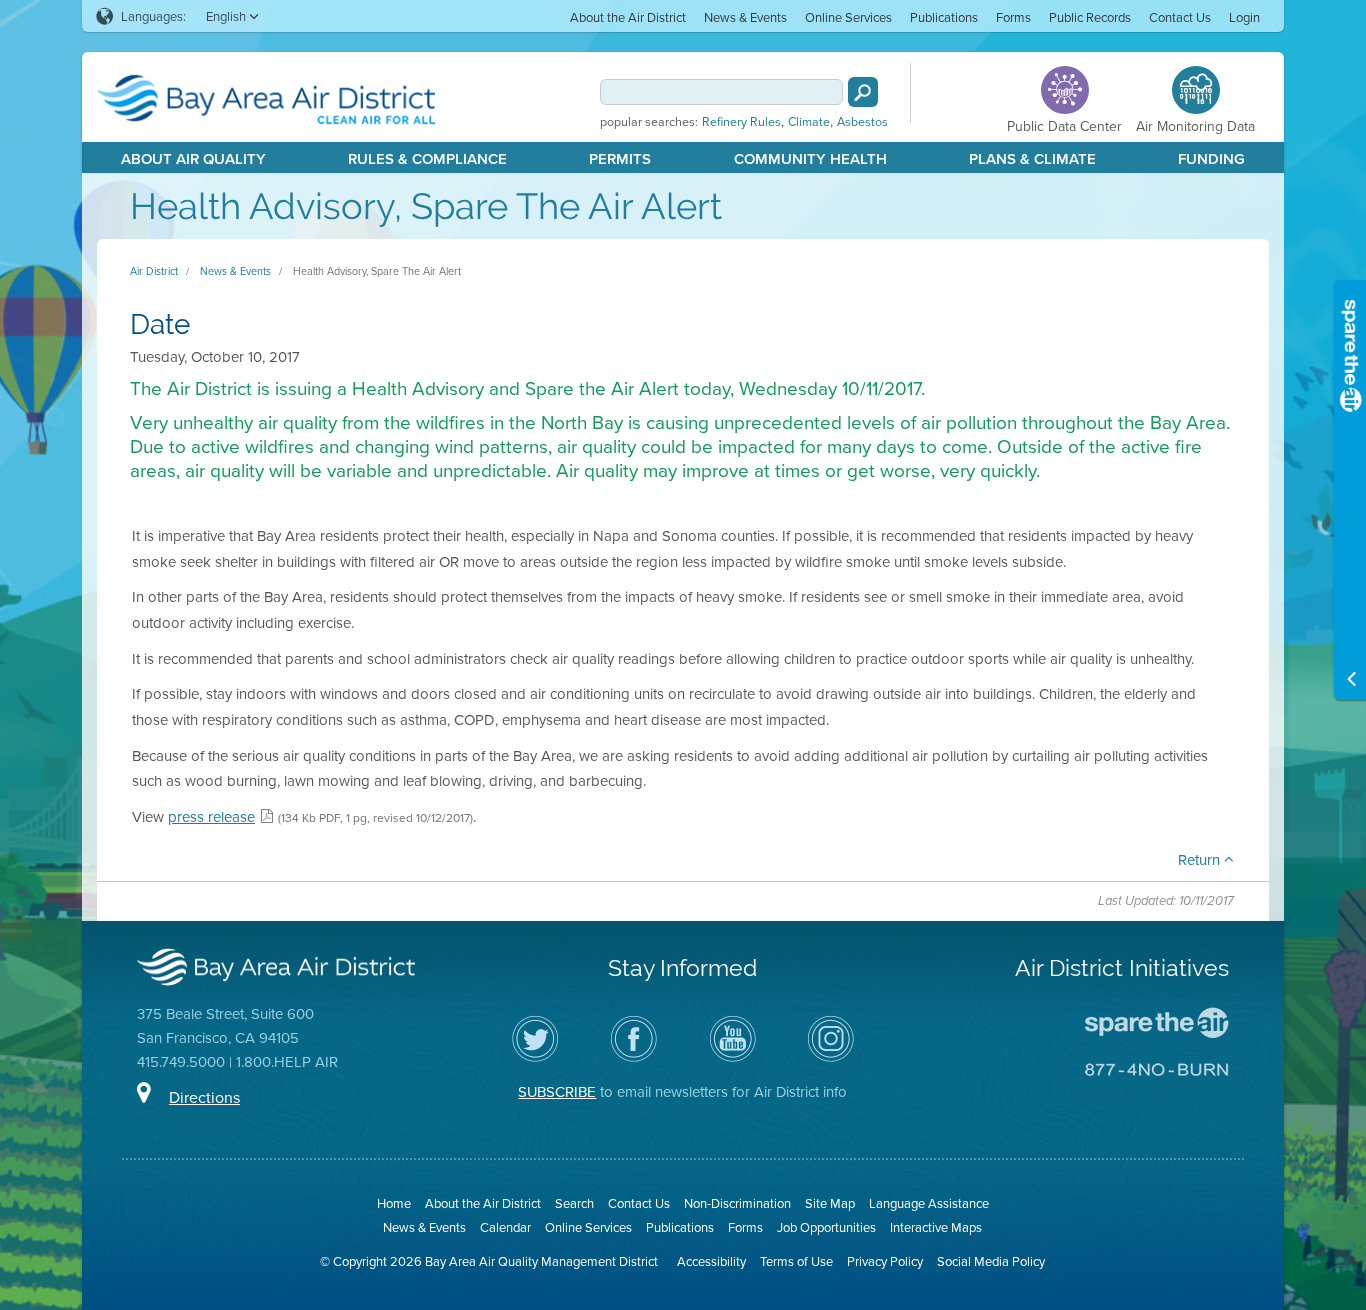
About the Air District (628, 17)
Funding (1211, 158)
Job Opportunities (826, 1227)
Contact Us (1180, 17)
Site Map (830, 1203)
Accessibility (711, 1261)
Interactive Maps (936, 1227)
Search (574, 1203)
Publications (944, 17)
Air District (154, 271)
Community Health (810, 158)
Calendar (505, 1227)
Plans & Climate (1032, 158)
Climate (809, 122)
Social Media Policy (991, 1261)
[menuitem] (628, 16)
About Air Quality (193, 158)
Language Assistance (929, 1203)
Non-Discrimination (737, 1203)
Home (394, 1203)
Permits (620, 158)
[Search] (863, 92)
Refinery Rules (741, 122)
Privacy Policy (885, 1261)
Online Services (848, 17)
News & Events (745, 17)
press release (211, 816)
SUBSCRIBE (557, 1091)
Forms (1013, 17)
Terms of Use (796, 1261)
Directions (204, 1097)
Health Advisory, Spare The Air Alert (377, 271)
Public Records (1090, 17)
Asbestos (862, 122)
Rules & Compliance (427, 158)
